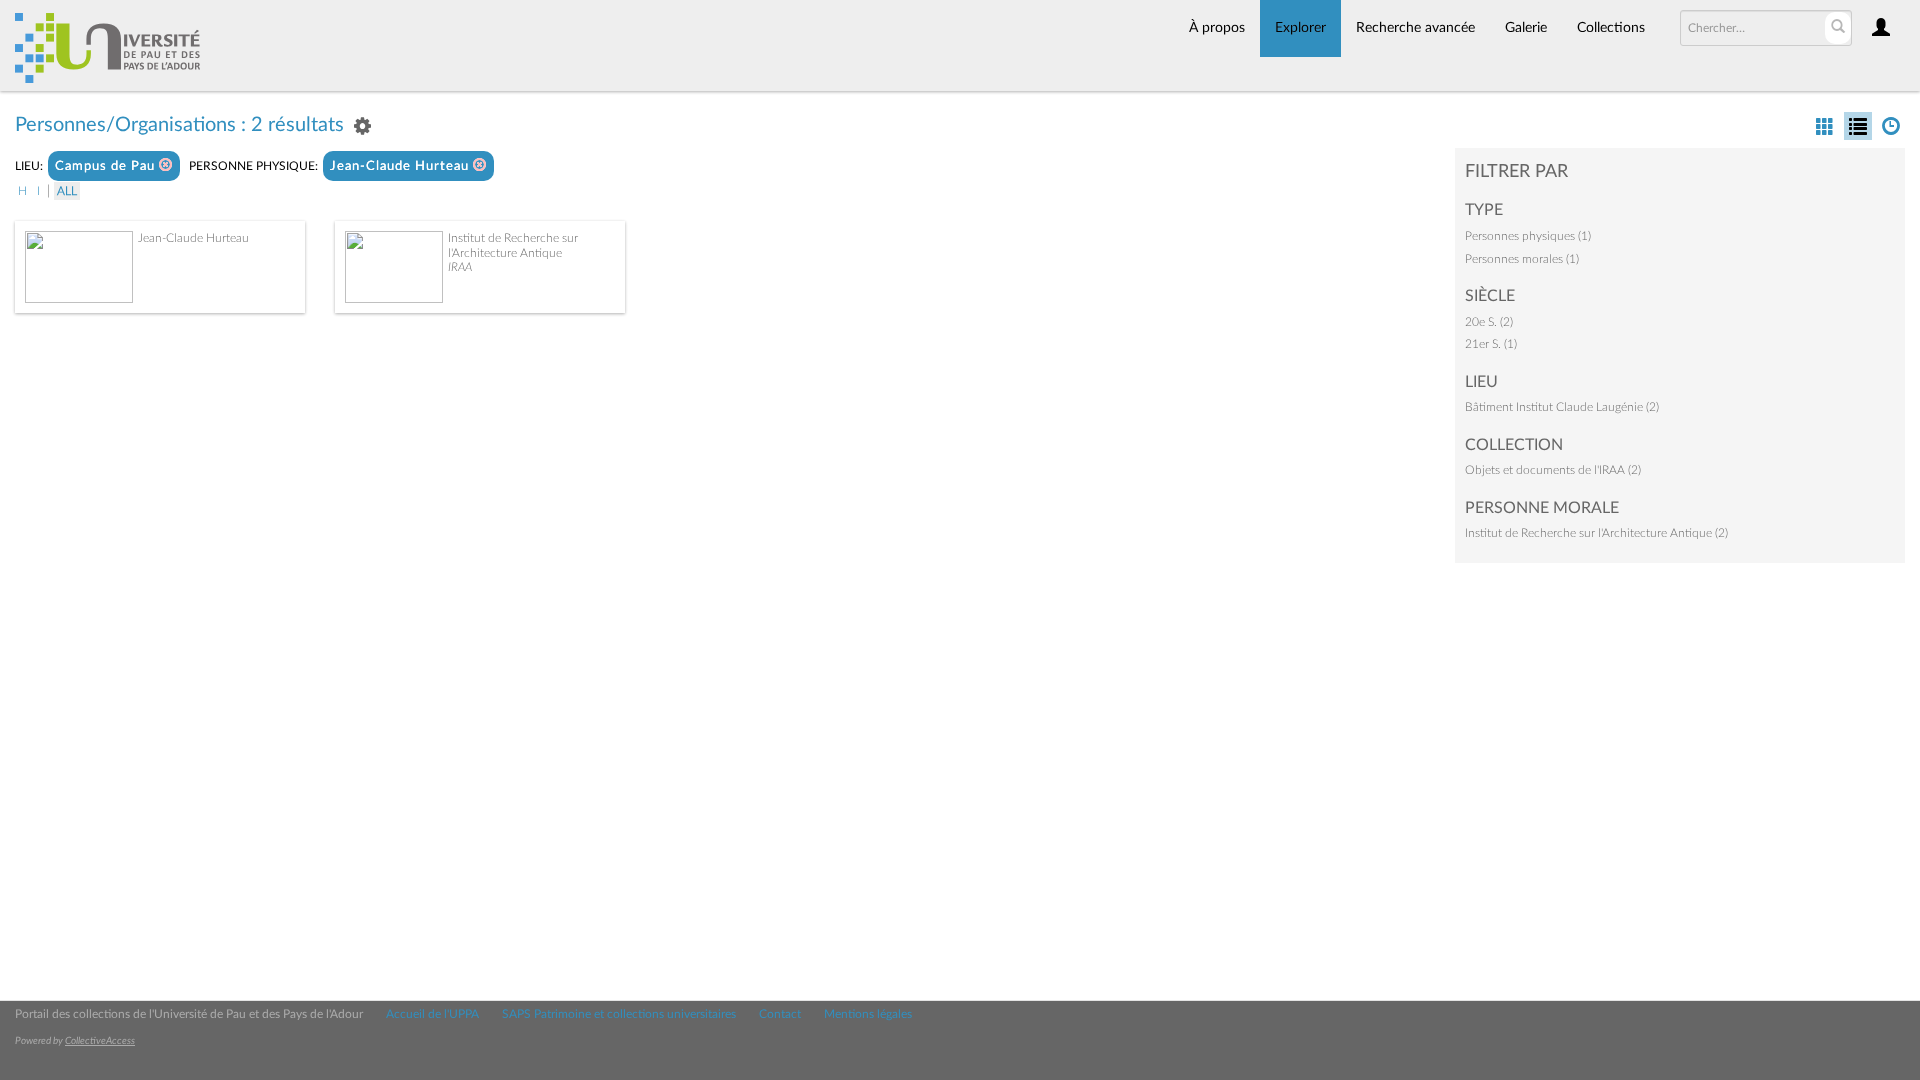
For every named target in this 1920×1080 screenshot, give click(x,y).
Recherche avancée (1415, 28)
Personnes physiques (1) (1528, 236)
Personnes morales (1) (1522, 259)
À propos (1217, 28)
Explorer (1300, 28)
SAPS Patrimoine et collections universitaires (619, 1014)
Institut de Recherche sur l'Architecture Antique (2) (1596, 533)
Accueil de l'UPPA (432, 1014)
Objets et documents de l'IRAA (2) (1553, 470)
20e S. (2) (1489, 322)
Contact (780, 1014)
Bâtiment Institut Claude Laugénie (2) (1562, 407)
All (67, 191)
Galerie (1526, 28)
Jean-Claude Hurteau (401, 166)
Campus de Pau (107, 166)
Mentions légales (868, 1014)
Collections (1611, 28)
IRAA (460, 267)
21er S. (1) (1491, 344)
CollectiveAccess (100, 1041)
